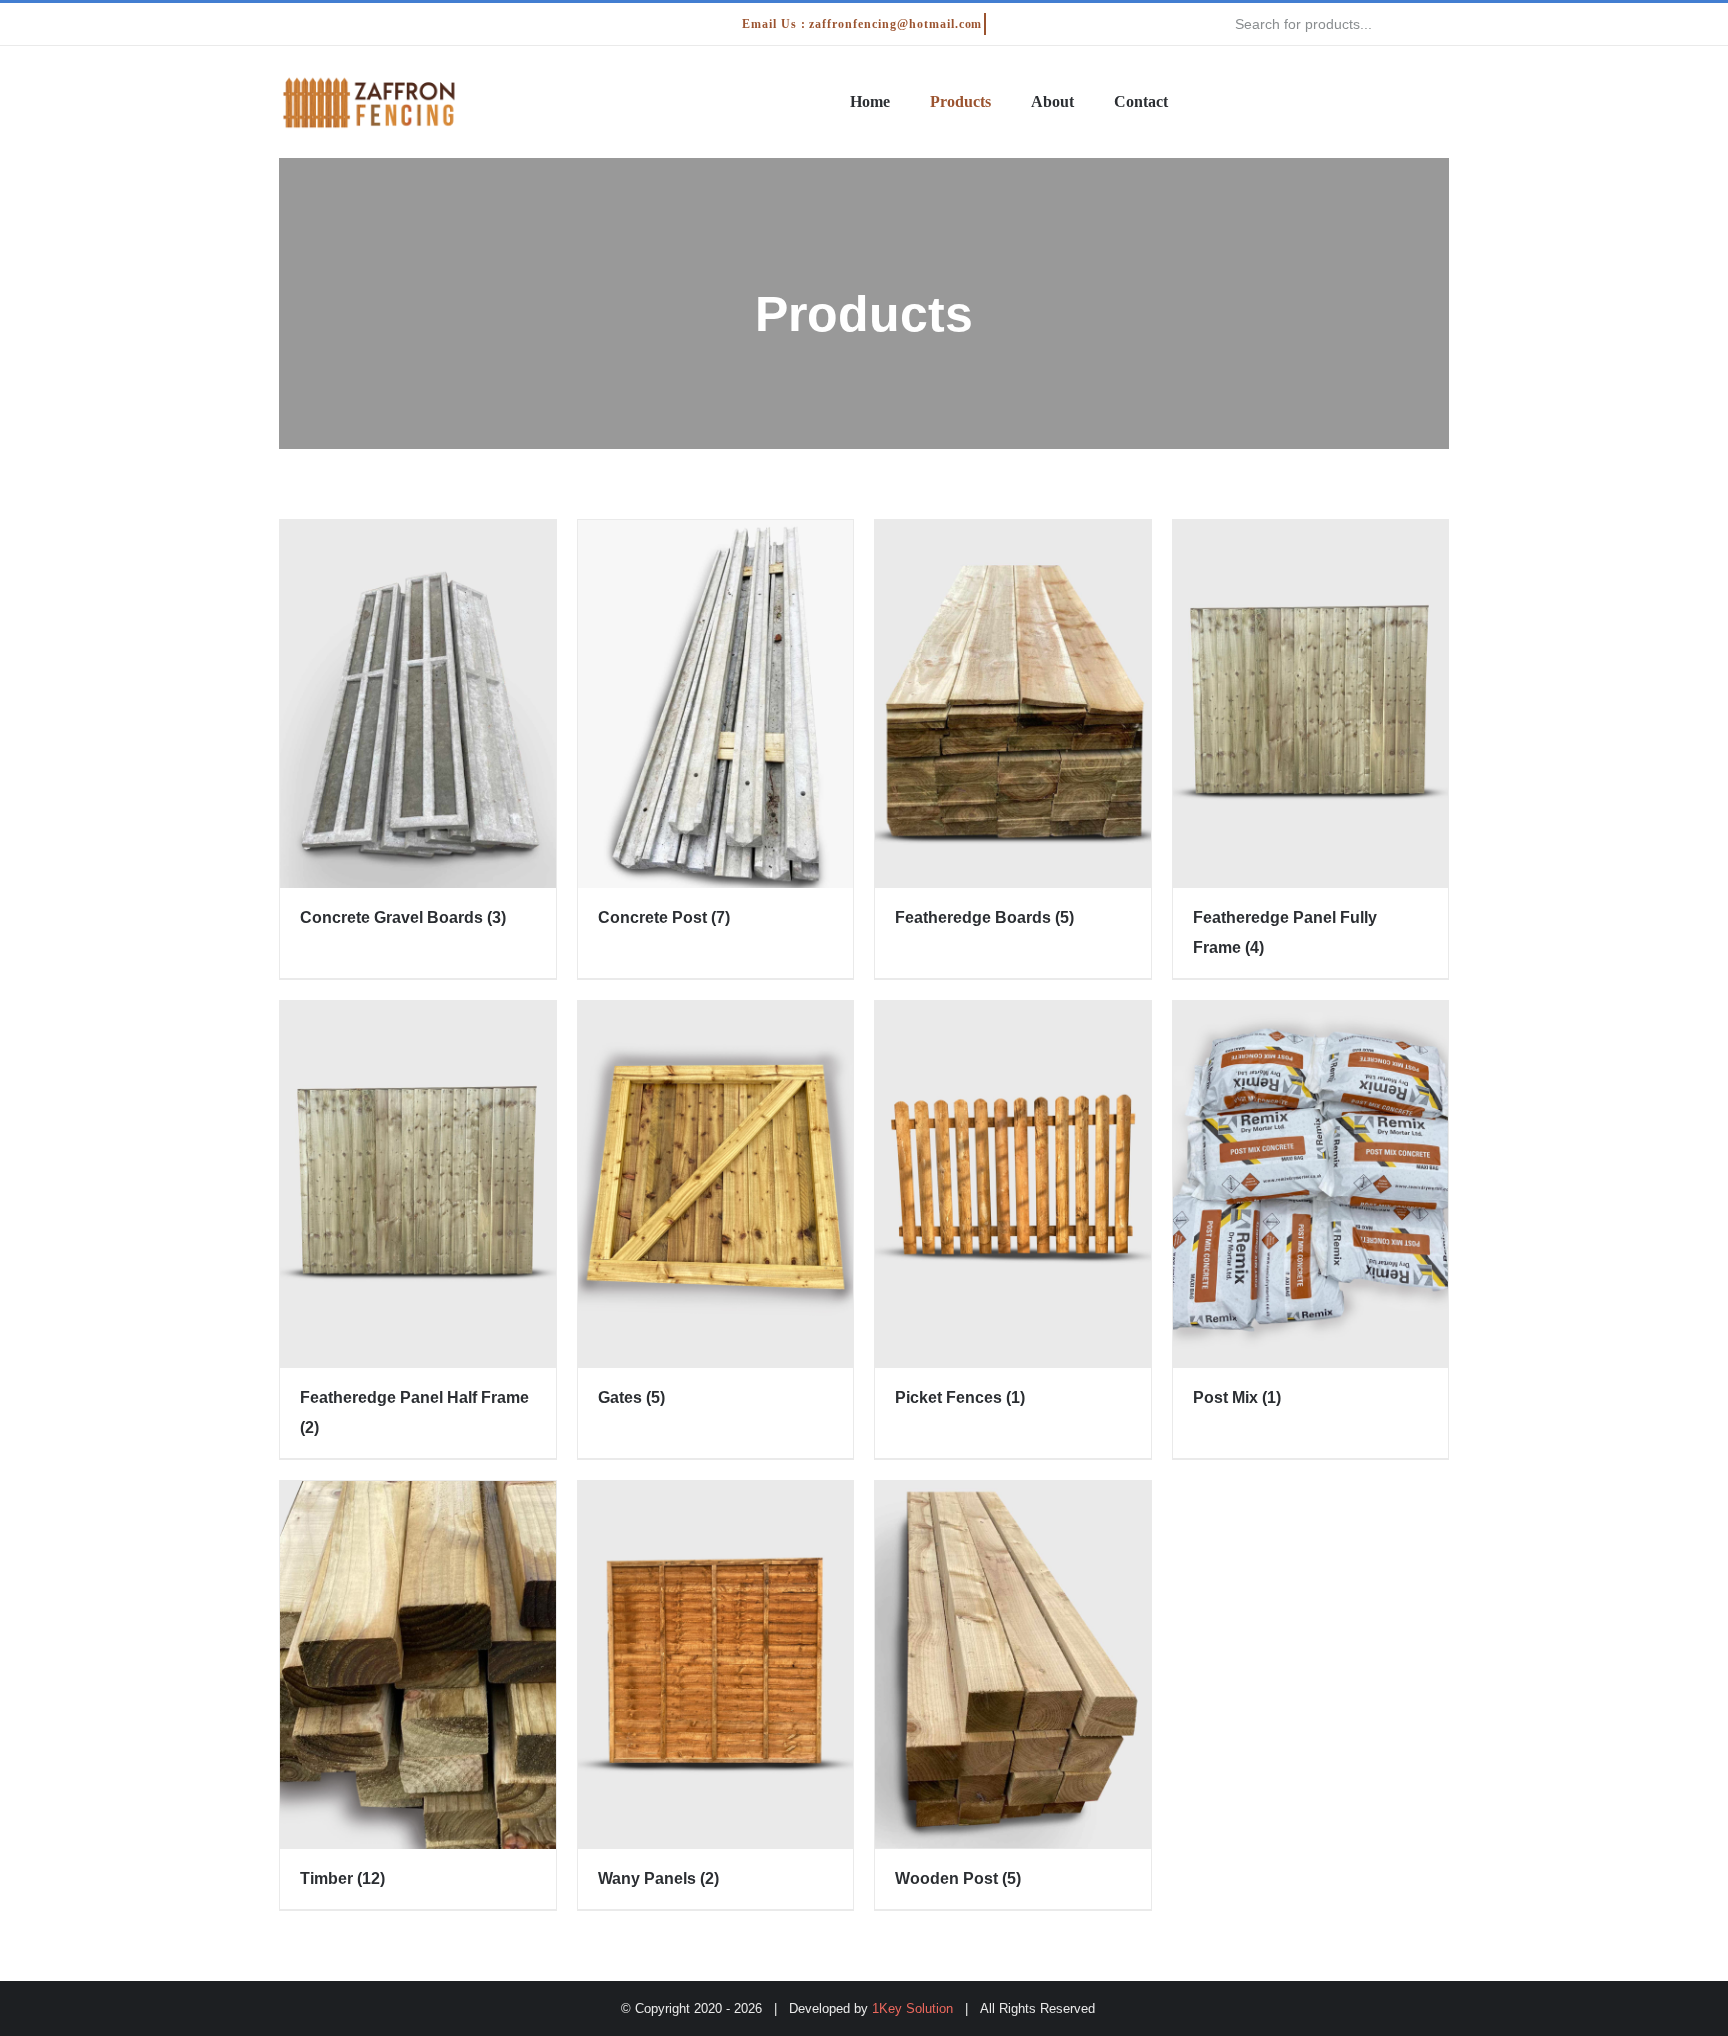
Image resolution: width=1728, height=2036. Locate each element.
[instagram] (349, 24)
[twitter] (317, 24)
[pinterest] (413, 24)
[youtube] (381, 24)
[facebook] (285, 24)
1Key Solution (912, 2008)
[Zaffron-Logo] (369, 81)
